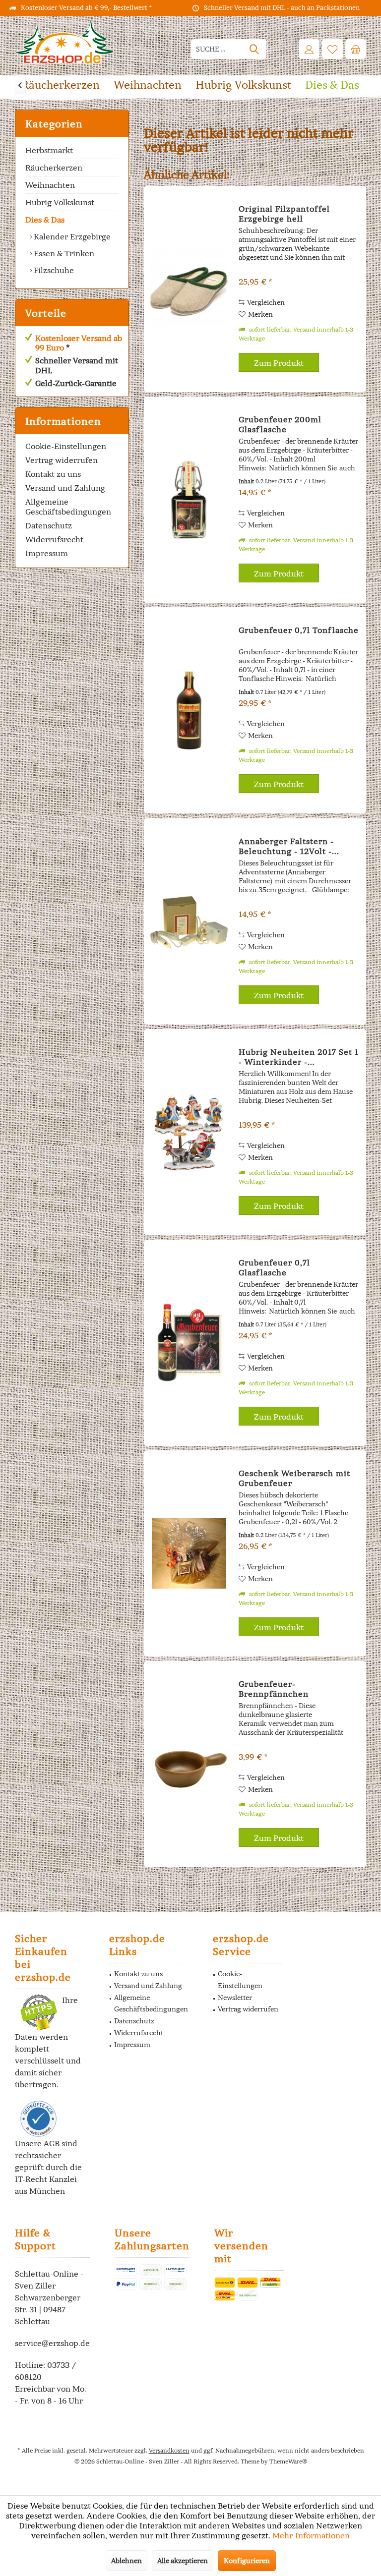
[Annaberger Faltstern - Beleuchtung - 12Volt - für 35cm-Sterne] (189, 921)
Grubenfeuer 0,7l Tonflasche (299, 630)
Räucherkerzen (54, 168)
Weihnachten (50, 185)
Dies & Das (45, 220)
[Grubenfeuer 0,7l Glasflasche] (189, 1343)
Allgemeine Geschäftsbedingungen (68, 507)
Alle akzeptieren (183, 2561)
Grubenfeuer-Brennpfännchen (274, 1689)
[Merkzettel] (332, 49)
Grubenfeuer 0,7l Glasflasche (274, 1267)
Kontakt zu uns (53, 474)
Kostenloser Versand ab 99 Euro (79, 343)
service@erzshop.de (52, 2343)
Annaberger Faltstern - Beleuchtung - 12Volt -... (289, 846)
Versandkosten (169, 2450)
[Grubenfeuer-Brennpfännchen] (189, 1764)
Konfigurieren (247, 2561)
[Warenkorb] (356, 49)
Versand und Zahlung (65, 488)
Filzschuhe (53, 270)
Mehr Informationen (311, 2535)
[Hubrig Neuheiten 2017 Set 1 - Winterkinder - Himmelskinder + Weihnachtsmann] (189, 1132)
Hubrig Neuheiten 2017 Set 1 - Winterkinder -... (299, 1057)
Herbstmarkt (49, 150)
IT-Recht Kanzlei (46, 2179)
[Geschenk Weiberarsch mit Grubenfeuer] (189, 1553)
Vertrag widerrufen (62, 460)
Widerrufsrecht (54, 539)
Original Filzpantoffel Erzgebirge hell (284, 214)
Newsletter (235, 1998)
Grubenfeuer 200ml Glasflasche (280, 424)
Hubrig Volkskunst (60, 202)
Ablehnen (127, 2561)
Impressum (47, 553)
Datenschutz (49, 525)
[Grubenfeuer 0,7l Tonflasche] (189, 710)
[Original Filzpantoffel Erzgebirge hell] (189, 289)
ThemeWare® (288, 2461)
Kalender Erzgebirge (71, 236)
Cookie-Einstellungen (66, 446)
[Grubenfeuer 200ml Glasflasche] (189, 500)
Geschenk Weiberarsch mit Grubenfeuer (294, 1478)
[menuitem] (356, 49)
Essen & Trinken (63, 253)
